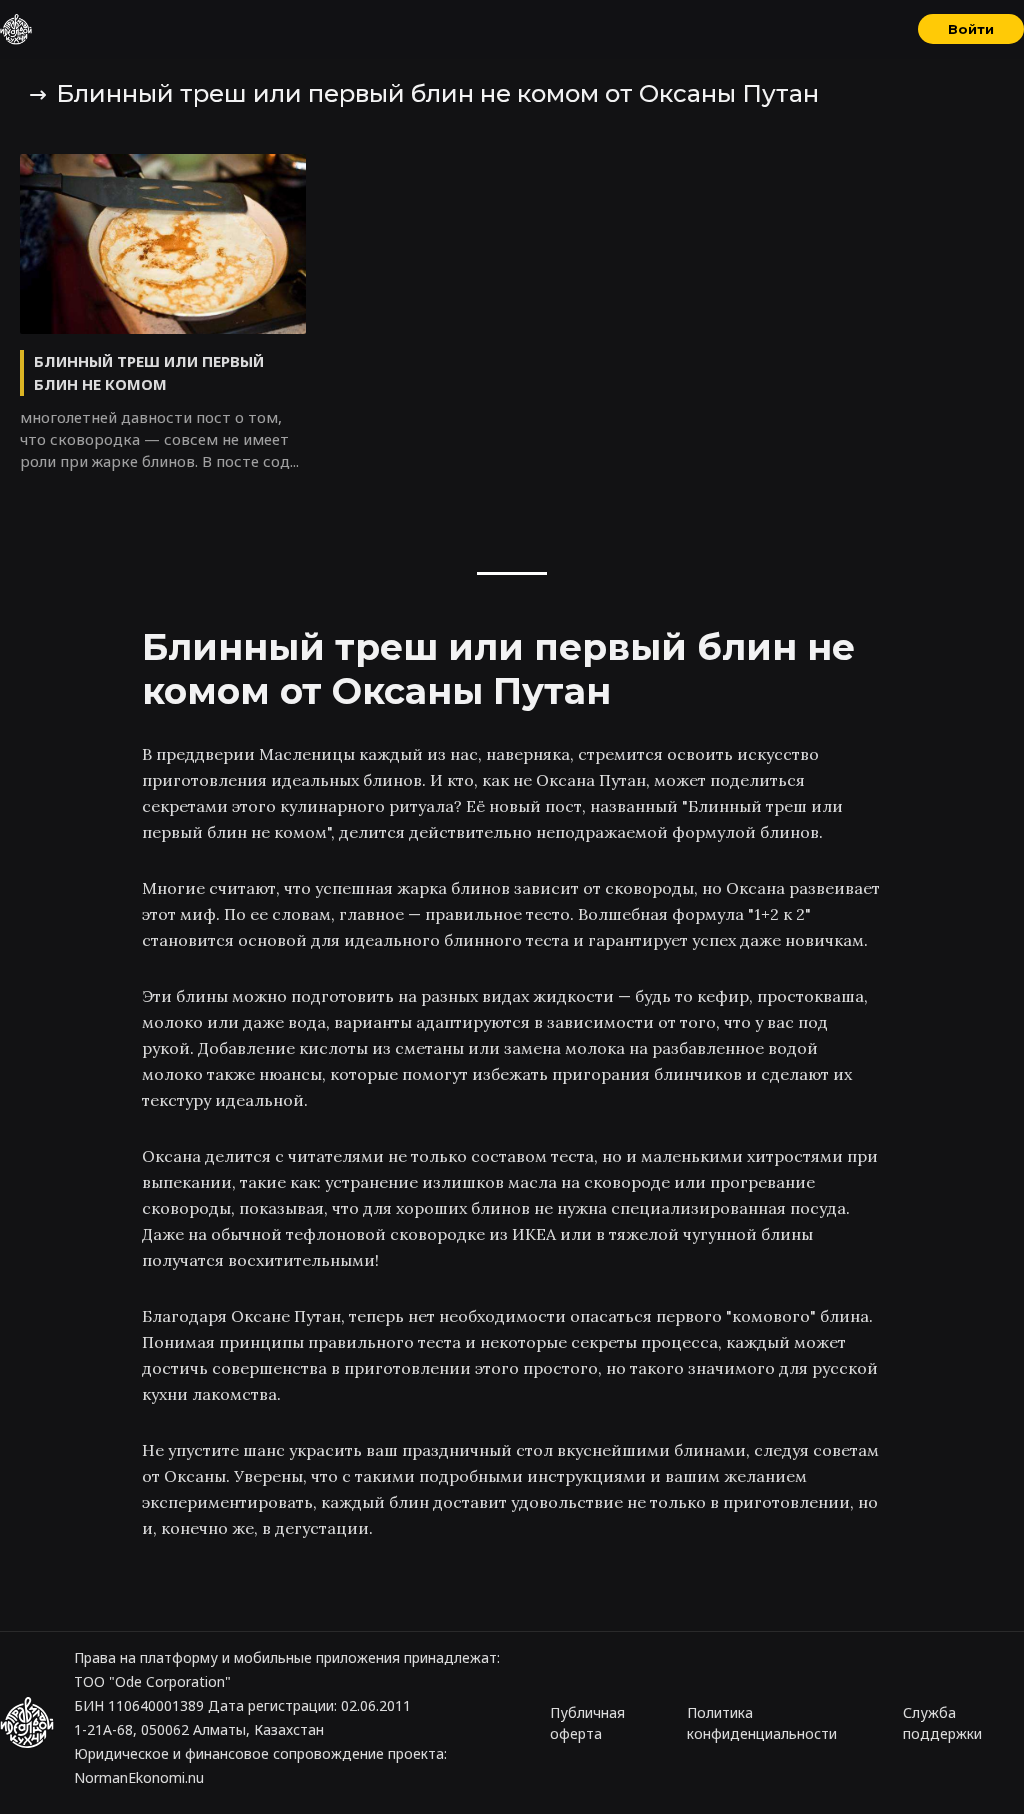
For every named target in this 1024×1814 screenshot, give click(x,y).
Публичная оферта (587, 1723)
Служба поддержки (942, 1723)
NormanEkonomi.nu (139, 1777)
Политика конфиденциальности (762, 1723)
